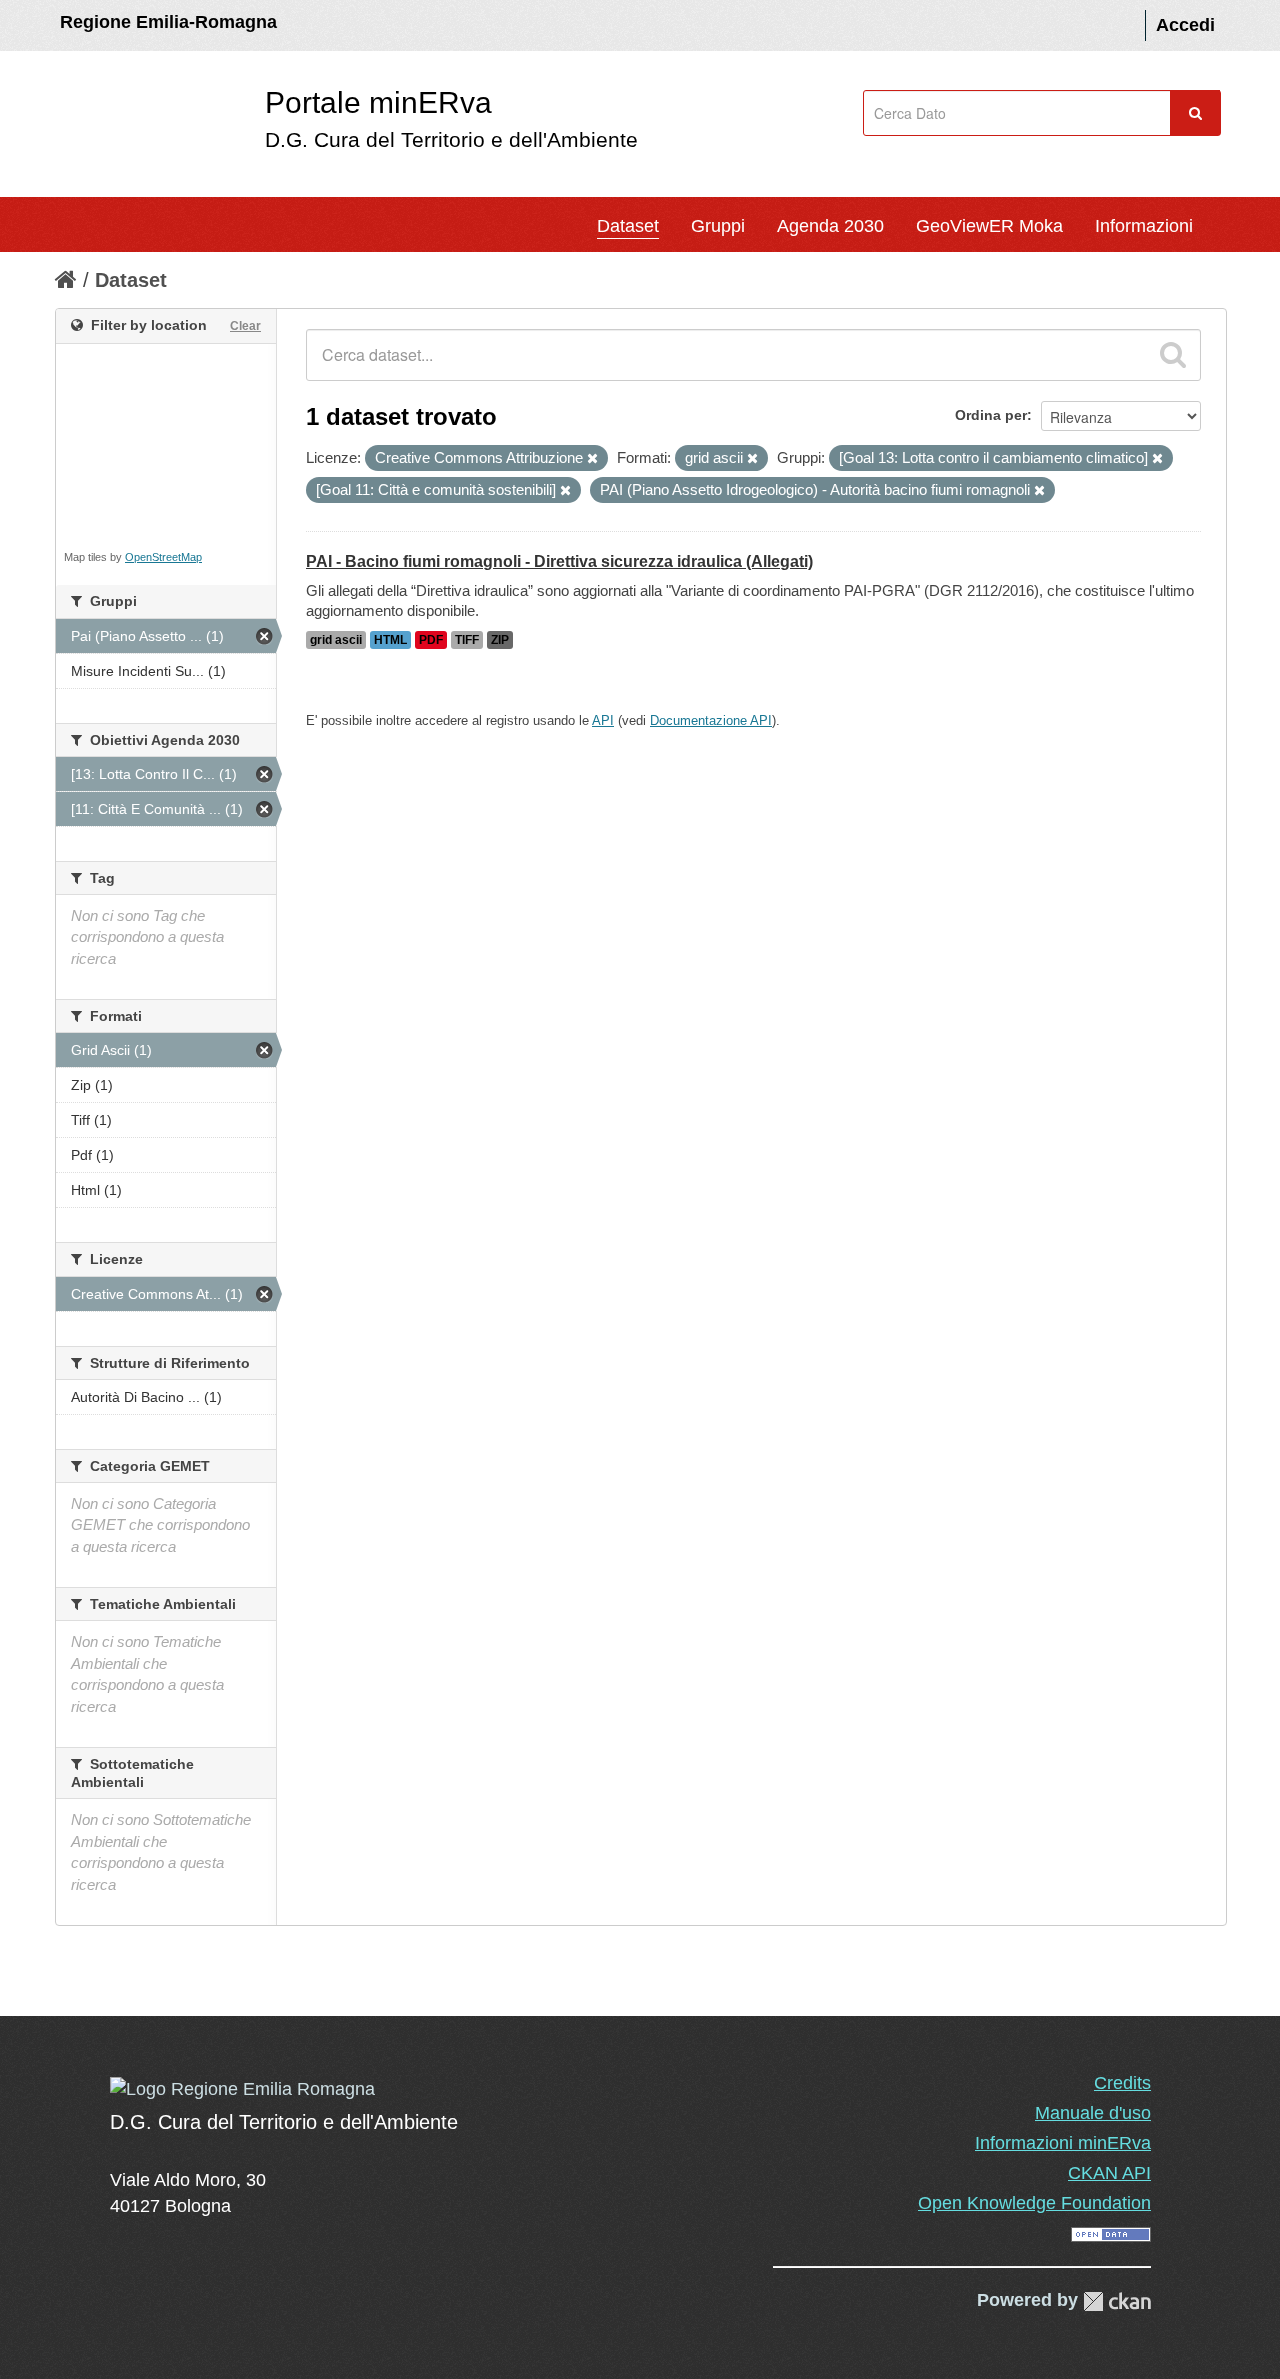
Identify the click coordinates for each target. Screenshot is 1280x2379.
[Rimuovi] (592, 459)
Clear (245, 326)
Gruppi (718, 226)
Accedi (1185, 25)
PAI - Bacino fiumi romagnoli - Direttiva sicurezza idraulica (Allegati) (559, 561)
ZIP (500, 640)
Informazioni (1144, 226)
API (603, 720)
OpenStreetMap (163, 557)
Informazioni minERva (1063, 2143)
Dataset (628, 226)
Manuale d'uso (1093, 2113)
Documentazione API (711, 720)
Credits (1122, 2083)
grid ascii (336, 640)
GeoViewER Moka (989, 226)
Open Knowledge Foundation (1034, 2203)
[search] (1173, 355)
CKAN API (1109, 2173)
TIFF (467, 640)
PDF (431, 640)
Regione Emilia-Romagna (168, 22)
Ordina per (991, 415)
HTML (390, 640)
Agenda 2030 (830, 226)
